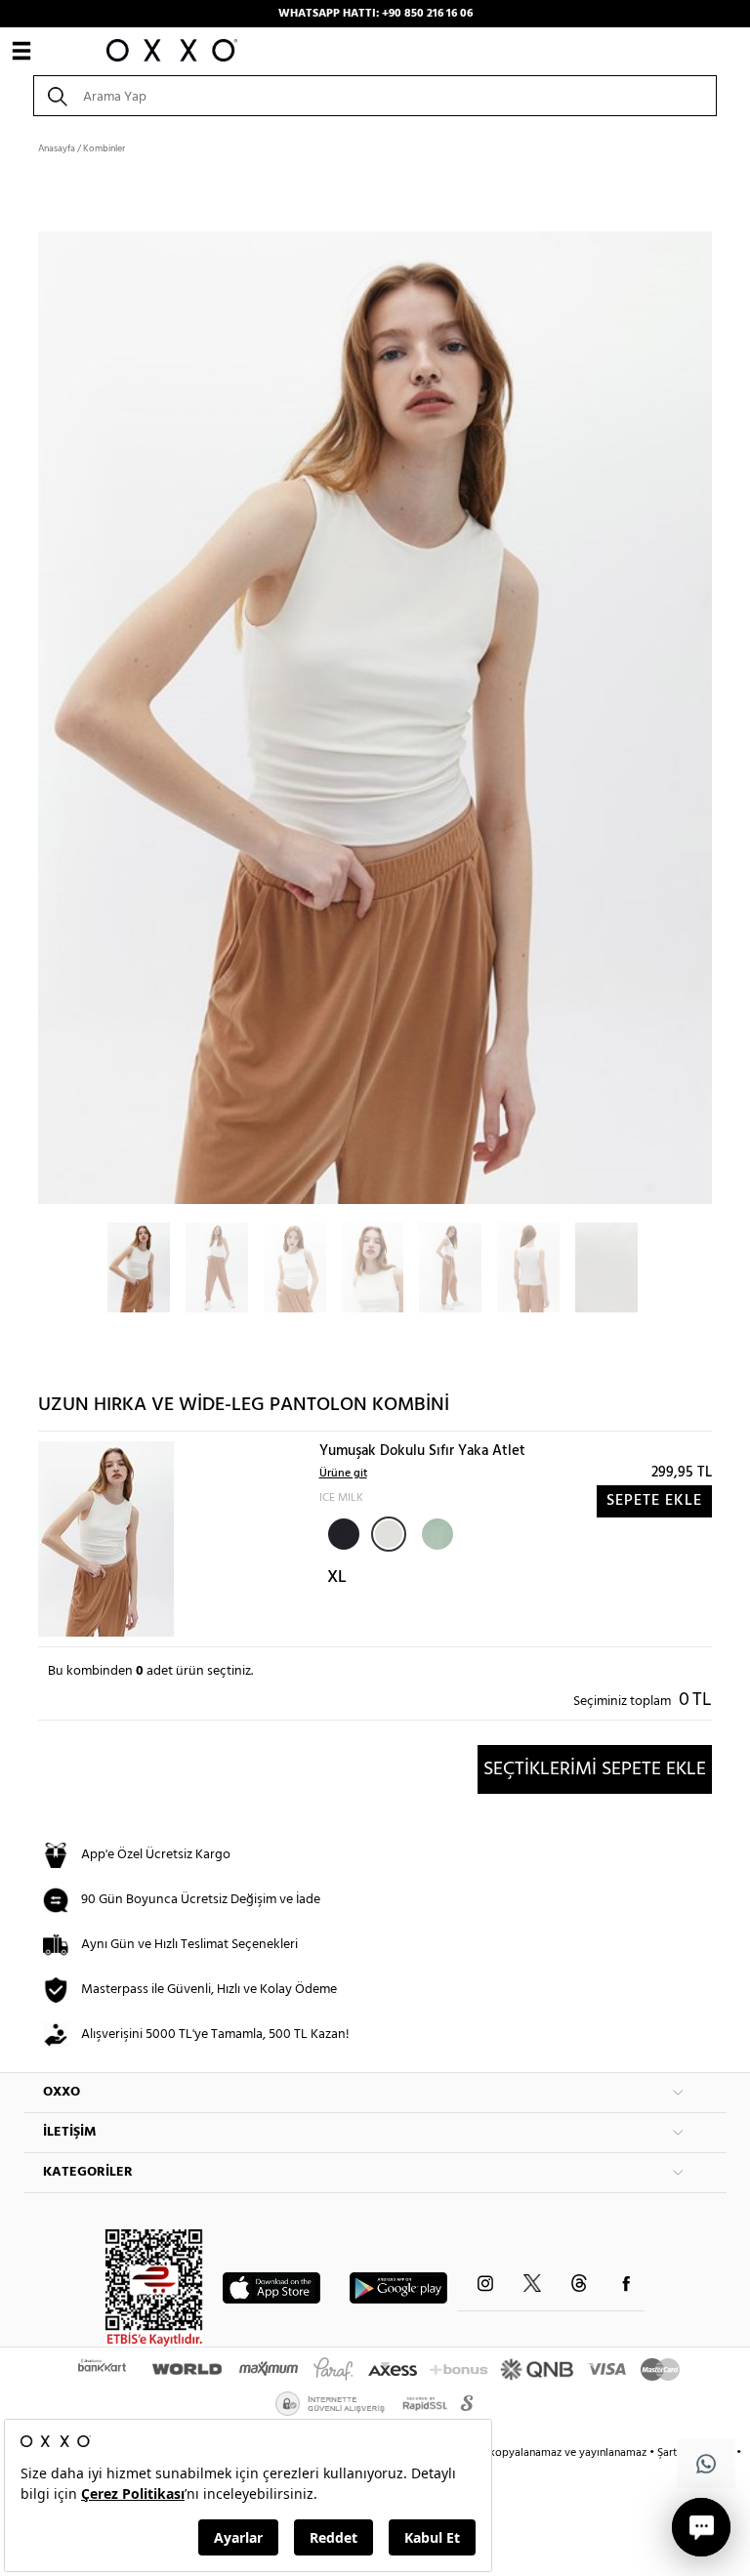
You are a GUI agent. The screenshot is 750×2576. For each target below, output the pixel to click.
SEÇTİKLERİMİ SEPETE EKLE (595, 1769)
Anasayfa (57, 148)
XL (337, 1578)
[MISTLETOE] (436, 1532)
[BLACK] (342, 1532)
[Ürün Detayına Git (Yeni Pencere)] (106, 1539)
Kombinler (104, 148)
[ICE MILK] (389, 1534)
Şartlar (675, 2453)
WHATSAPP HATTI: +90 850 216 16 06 (375, 14)
